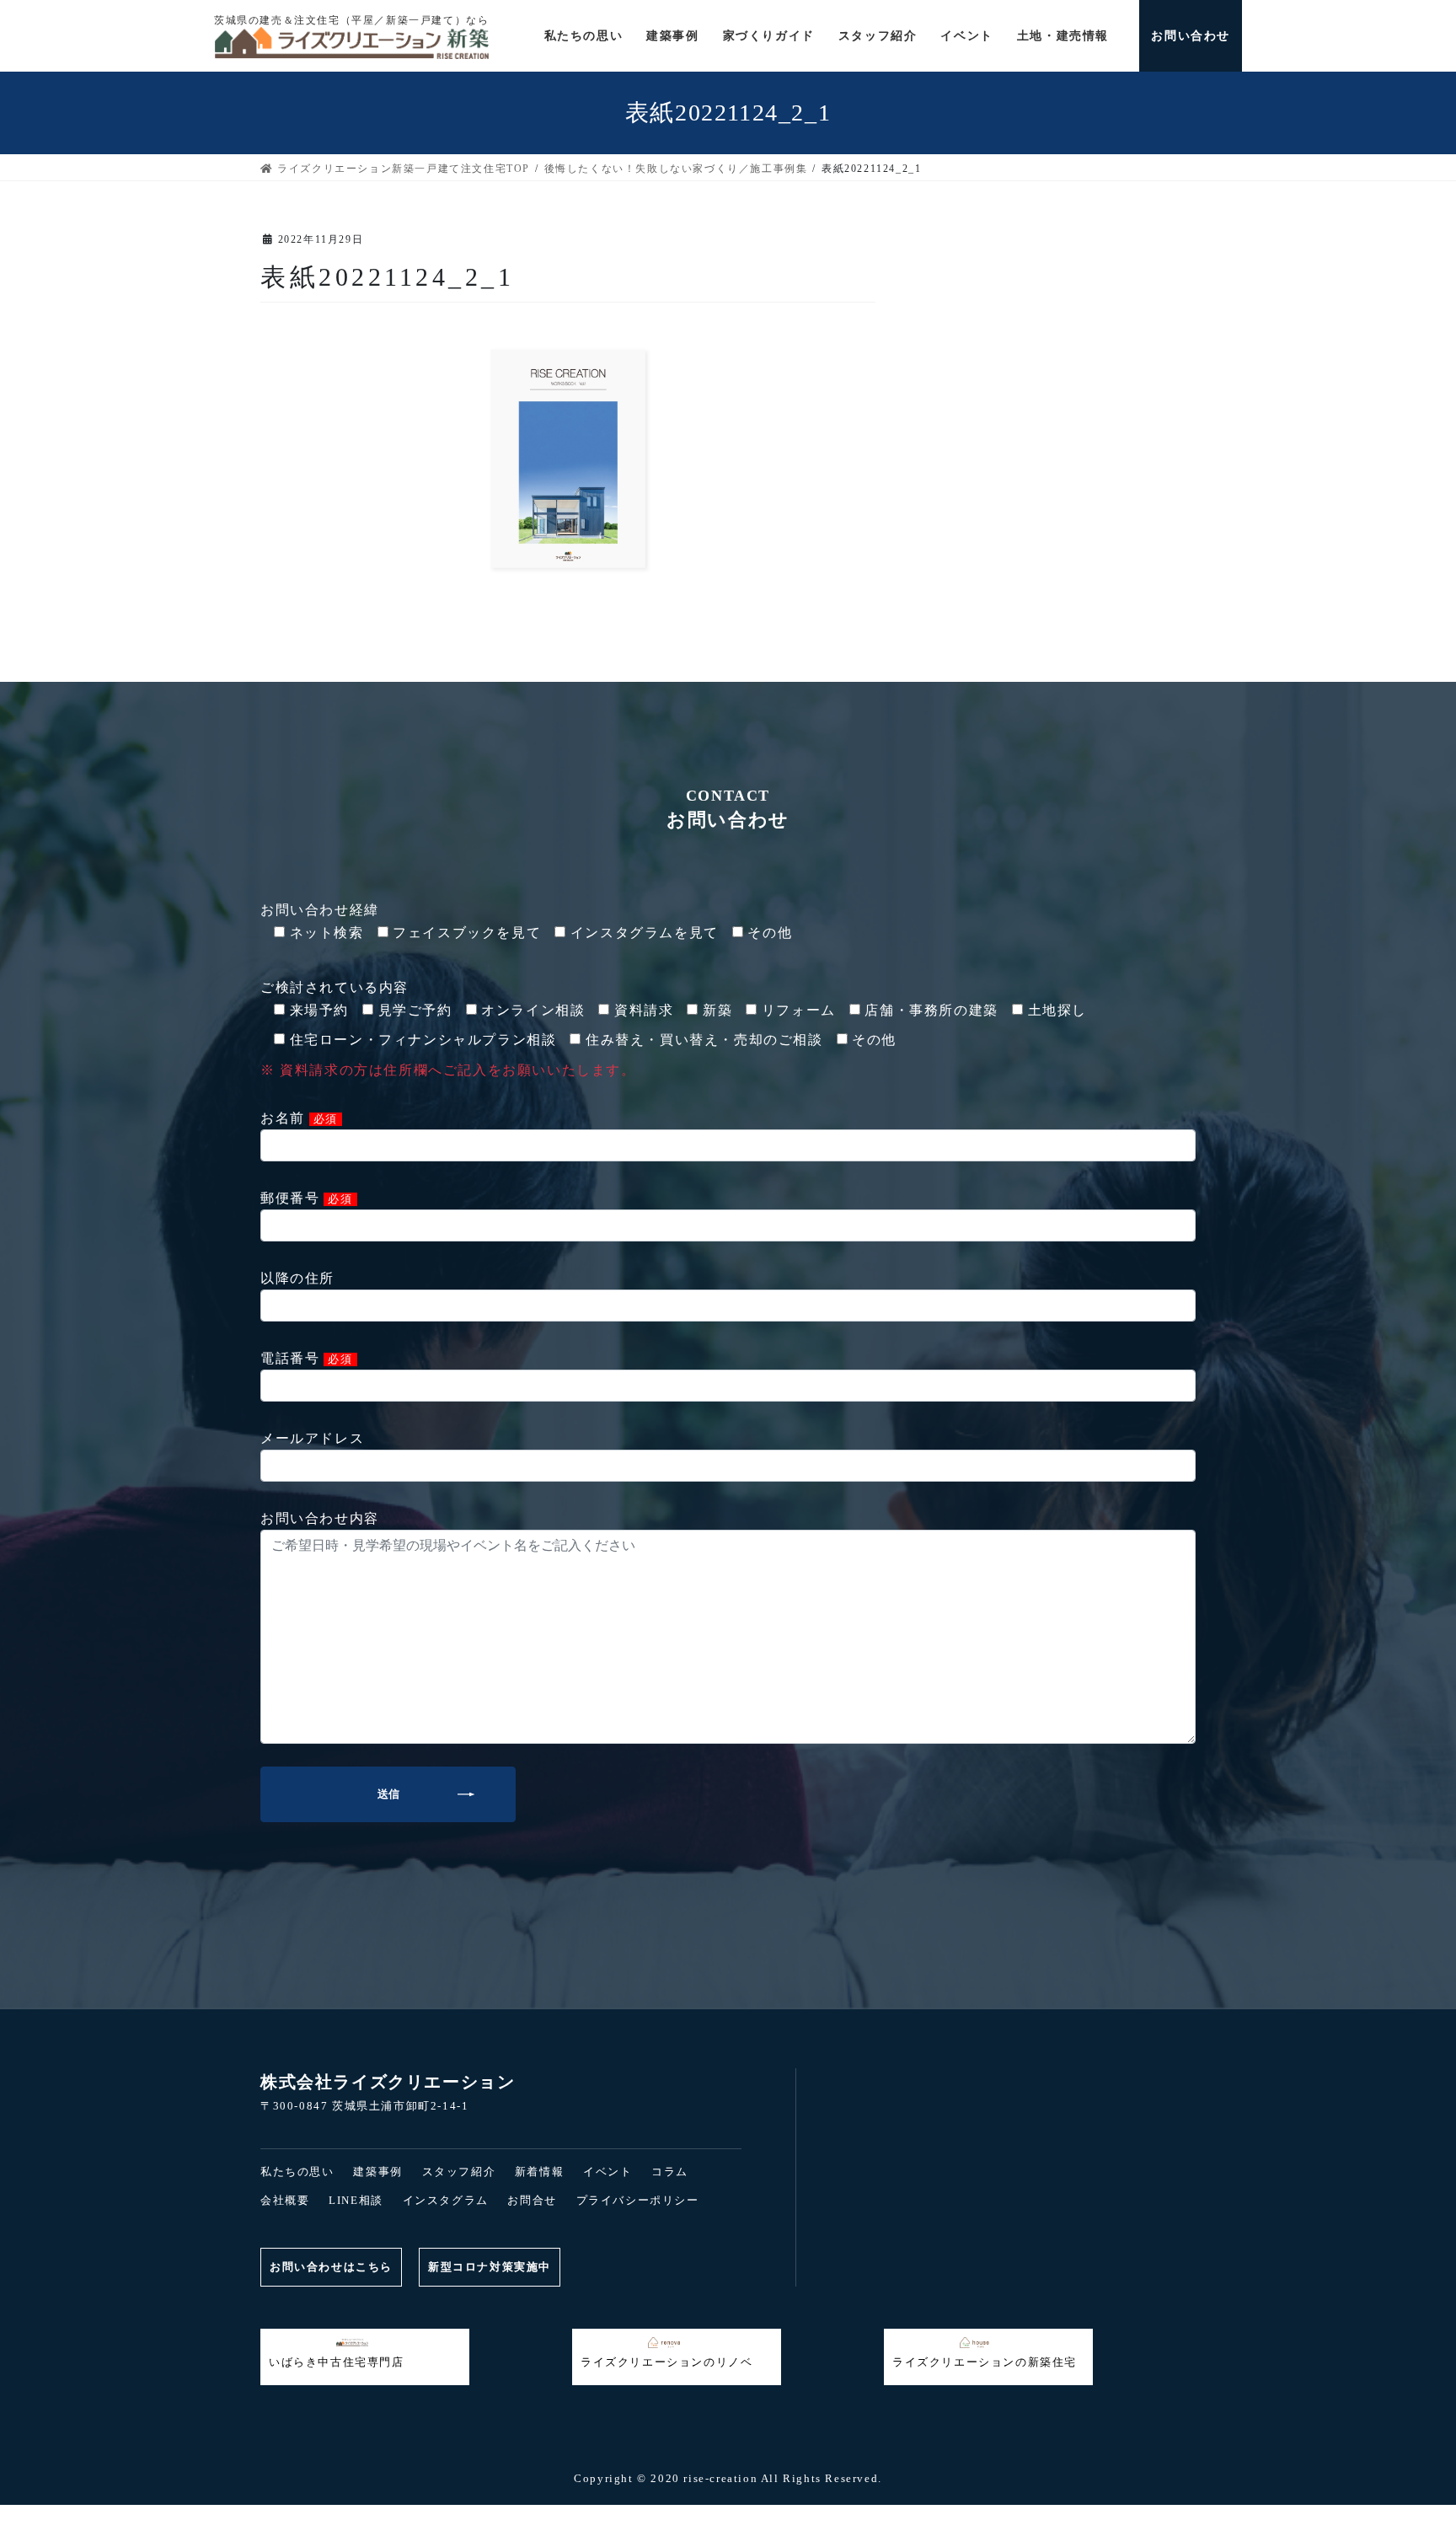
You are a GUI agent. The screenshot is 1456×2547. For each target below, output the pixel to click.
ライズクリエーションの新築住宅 (985, 2362)
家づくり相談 (728, 2516)
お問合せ (532, 2200)
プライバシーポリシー (638, 2200)
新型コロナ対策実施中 (490, 2267)
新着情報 (539, 2172)
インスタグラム (446, 2200)
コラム (670, 2172)
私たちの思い (297, 2172)
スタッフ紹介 (459, 2172)
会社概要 (285, 2200)
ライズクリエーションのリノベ (666, 2362)
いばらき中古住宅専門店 (337, 2362)
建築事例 (377, 2172)
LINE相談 (356, 2200)
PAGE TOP (45, 2465)
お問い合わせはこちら (331, 2267)
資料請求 (413, 2516)
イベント (608, 2172)
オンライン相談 (1043, 2516)
